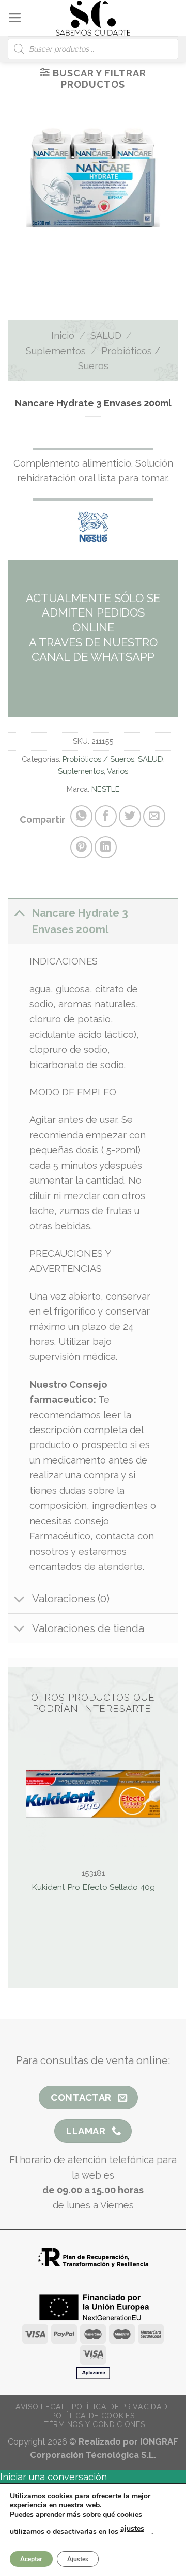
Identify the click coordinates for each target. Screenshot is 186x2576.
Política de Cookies (93, 2416)
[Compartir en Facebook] (106, 816)
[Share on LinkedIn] (106, 847)
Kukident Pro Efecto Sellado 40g (93, 1887)
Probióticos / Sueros (98, 759)
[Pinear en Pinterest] (81, 847)
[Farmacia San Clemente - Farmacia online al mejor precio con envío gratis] (93, 18)
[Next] (105, 274)
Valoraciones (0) (71, 1599)
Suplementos (56, 351)
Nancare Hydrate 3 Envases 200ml (80, 921)
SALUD (106, 335)
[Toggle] (19, 913)
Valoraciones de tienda (88, 1628)
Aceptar (31, 2559)
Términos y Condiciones (94, 2424)
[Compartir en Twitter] (130, 816)
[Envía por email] (154, 816)
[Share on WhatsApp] (81, 816)
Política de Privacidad (120, 2407)
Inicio (63, 335)
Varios (118, 771)
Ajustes (78, 2559)
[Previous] (72, 274)
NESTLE (106, 789)
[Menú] (15, 18)
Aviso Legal (41, 2407)
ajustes (132, 2528)
